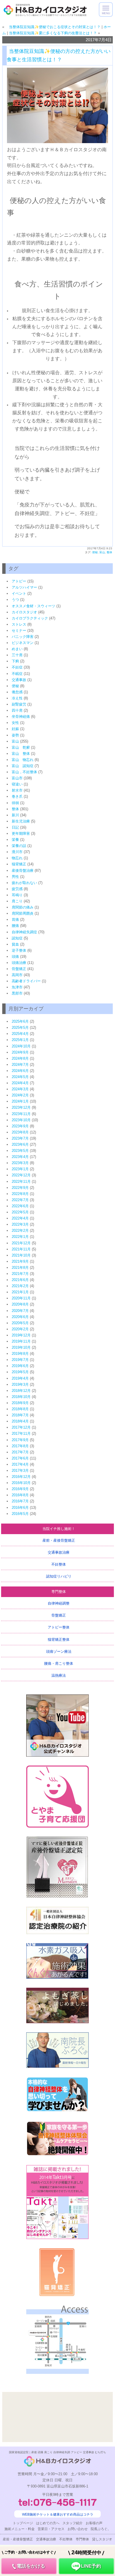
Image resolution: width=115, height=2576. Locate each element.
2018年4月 (20, 1421)
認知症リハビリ (59, 1576)
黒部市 (17, 993)
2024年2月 (20, 1095)
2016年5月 (20, 1514)
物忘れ (17, 858)
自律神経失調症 (24, 932)
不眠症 (17, 674)
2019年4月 (20, 1378)
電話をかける (29, 2563)
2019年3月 (20, 1384)
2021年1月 (20, 1292)
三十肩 (17, 655)
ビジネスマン (23, 643)
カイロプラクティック (30, 618)
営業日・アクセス (51, 2529)
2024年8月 (20, 1058)
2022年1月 (20, 1237)
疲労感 (17, 889)
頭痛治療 (19, 963)
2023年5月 (20, 1151)
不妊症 (17, 667)
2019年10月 (21, 1347)
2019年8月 (20, 1354)
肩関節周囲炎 (23, 913)
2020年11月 (21, 1298)
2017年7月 (20, 1452)
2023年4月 (20, 1157)
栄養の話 (19, 846)
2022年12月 (21, 1175)
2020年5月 (20, 1323)
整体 (109, 552)
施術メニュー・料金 (20, 2529)
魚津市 (17, 987)
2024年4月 (20, 1083)
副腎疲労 (19, 704)
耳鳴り (17, 895)
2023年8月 (20, 1132)
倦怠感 (17, 692)
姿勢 (15, 735)
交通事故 (19, 680)
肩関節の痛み (23, 907)
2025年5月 (20, 1028)
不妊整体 (59, 1564)
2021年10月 (21, 1255)
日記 (15, 827)
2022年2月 (20, 1231)
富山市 (17, 778)
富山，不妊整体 (24, 772)
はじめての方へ (48, 2523)
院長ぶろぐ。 (101, 2529)
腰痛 (15, 926)
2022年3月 (20, 1224)
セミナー (19, 630)
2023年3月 (20, 1163)
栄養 (15, 840)
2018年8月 (20, 1409)
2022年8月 (20, 1194)
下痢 (15, 661)
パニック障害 (23, 637)
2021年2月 (20, 1286)
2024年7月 (20, 1065)
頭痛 (15, 957)
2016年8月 (20, 1495)
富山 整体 (21, 754)
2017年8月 (20, 1446)
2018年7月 (20, 1415)
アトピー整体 (59, 1627)
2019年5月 (20, 1372)
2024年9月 (20, 1052)
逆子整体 (19, 950)
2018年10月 (21, 1397)
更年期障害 (21, 833)
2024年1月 (20, 1101)
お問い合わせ (78, 2529)
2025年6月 (20, 1021)
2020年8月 (20, 1304)
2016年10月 (21, 1483)
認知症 (17, 938)
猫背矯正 (19, 864)
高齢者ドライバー (26, 981)
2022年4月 (20, 1218)
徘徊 (15, 803)
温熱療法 (59, 1675)
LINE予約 (86, 2563)
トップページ (23, 2523)
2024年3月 (20, 1089)
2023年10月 (21, 1120)
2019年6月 (20, 1366)
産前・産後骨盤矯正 (59, 1540)
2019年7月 (20, 1360)
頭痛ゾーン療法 (59, 1651)
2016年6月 (20, 1508)
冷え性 (17, 698)
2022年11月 (21, 1182)
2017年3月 (20, 1471)
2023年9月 (20, 1126)
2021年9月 (20, 1261)
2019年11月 (21, 1341)
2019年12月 (21, 1335)
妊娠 (15, 729)
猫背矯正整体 (59, 1640)
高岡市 (17, 975)
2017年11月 (21, 1433)
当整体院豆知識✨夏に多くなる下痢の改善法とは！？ (53, 33)
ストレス (19, 624)
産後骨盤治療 (23, 870)
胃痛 (15, 920)
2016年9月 (20, 1489)
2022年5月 (20, 1212)
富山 (102, 552)
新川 (15, 815)
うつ (15, 600)
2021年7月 (20, 1274)
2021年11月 (21, 1249)
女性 (15, 723)
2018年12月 (21, 1391)
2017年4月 (20, 1464)
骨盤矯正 (19, 969)
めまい (17, 649)
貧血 (15, 944)
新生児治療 (21, 821)
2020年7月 (20, 1311)
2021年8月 (20, 1268)
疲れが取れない (24, 883)
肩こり (17, 901)
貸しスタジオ (102, 2539)
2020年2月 (20, 1329)
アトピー (19, 581)
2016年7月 (20, 1501)
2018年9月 (20, 1403)
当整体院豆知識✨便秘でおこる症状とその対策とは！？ (53, 27)
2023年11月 (21, 1114)
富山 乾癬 (21, 747)
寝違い (17, 784)
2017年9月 (20, 1440)
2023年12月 (21, 1107)
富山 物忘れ (23, 760)
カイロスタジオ (24, 612)
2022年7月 (20, 1200)
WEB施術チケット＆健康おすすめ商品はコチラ (58, 2514)
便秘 (95, 552)
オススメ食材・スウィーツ (33, 606)
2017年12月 (21, 1427)
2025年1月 (20, 1040)
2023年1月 (20, 1169)
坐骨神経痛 (21, 717)
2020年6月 (20, 1317)
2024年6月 (20, 1071)
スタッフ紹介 (73, 2523)
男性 (15, 877)
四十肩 (17, 710)
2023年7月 (20, 1138)
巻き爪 (17, 796)
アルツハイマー (24, 587)
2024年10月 (21, 1046)
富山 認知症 (23, 766)
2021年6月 (20, 1280)
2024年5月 (20, 1077)
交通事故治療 (59, 1552)
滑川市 (17, 852)
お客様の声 (94, 2523)
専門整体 (59, 1592)
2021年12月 (21, 1243)
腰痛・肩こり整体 (59, 1663)
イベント (19, 593)
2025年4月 (20, 1034)
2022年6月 (20, 1206)
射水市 (17, 790)
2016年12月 (21, 1477)
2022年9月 (20, 1188)
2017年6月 (20, 1458)
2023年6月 (20, 1144)
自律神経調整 (59, 1603)
